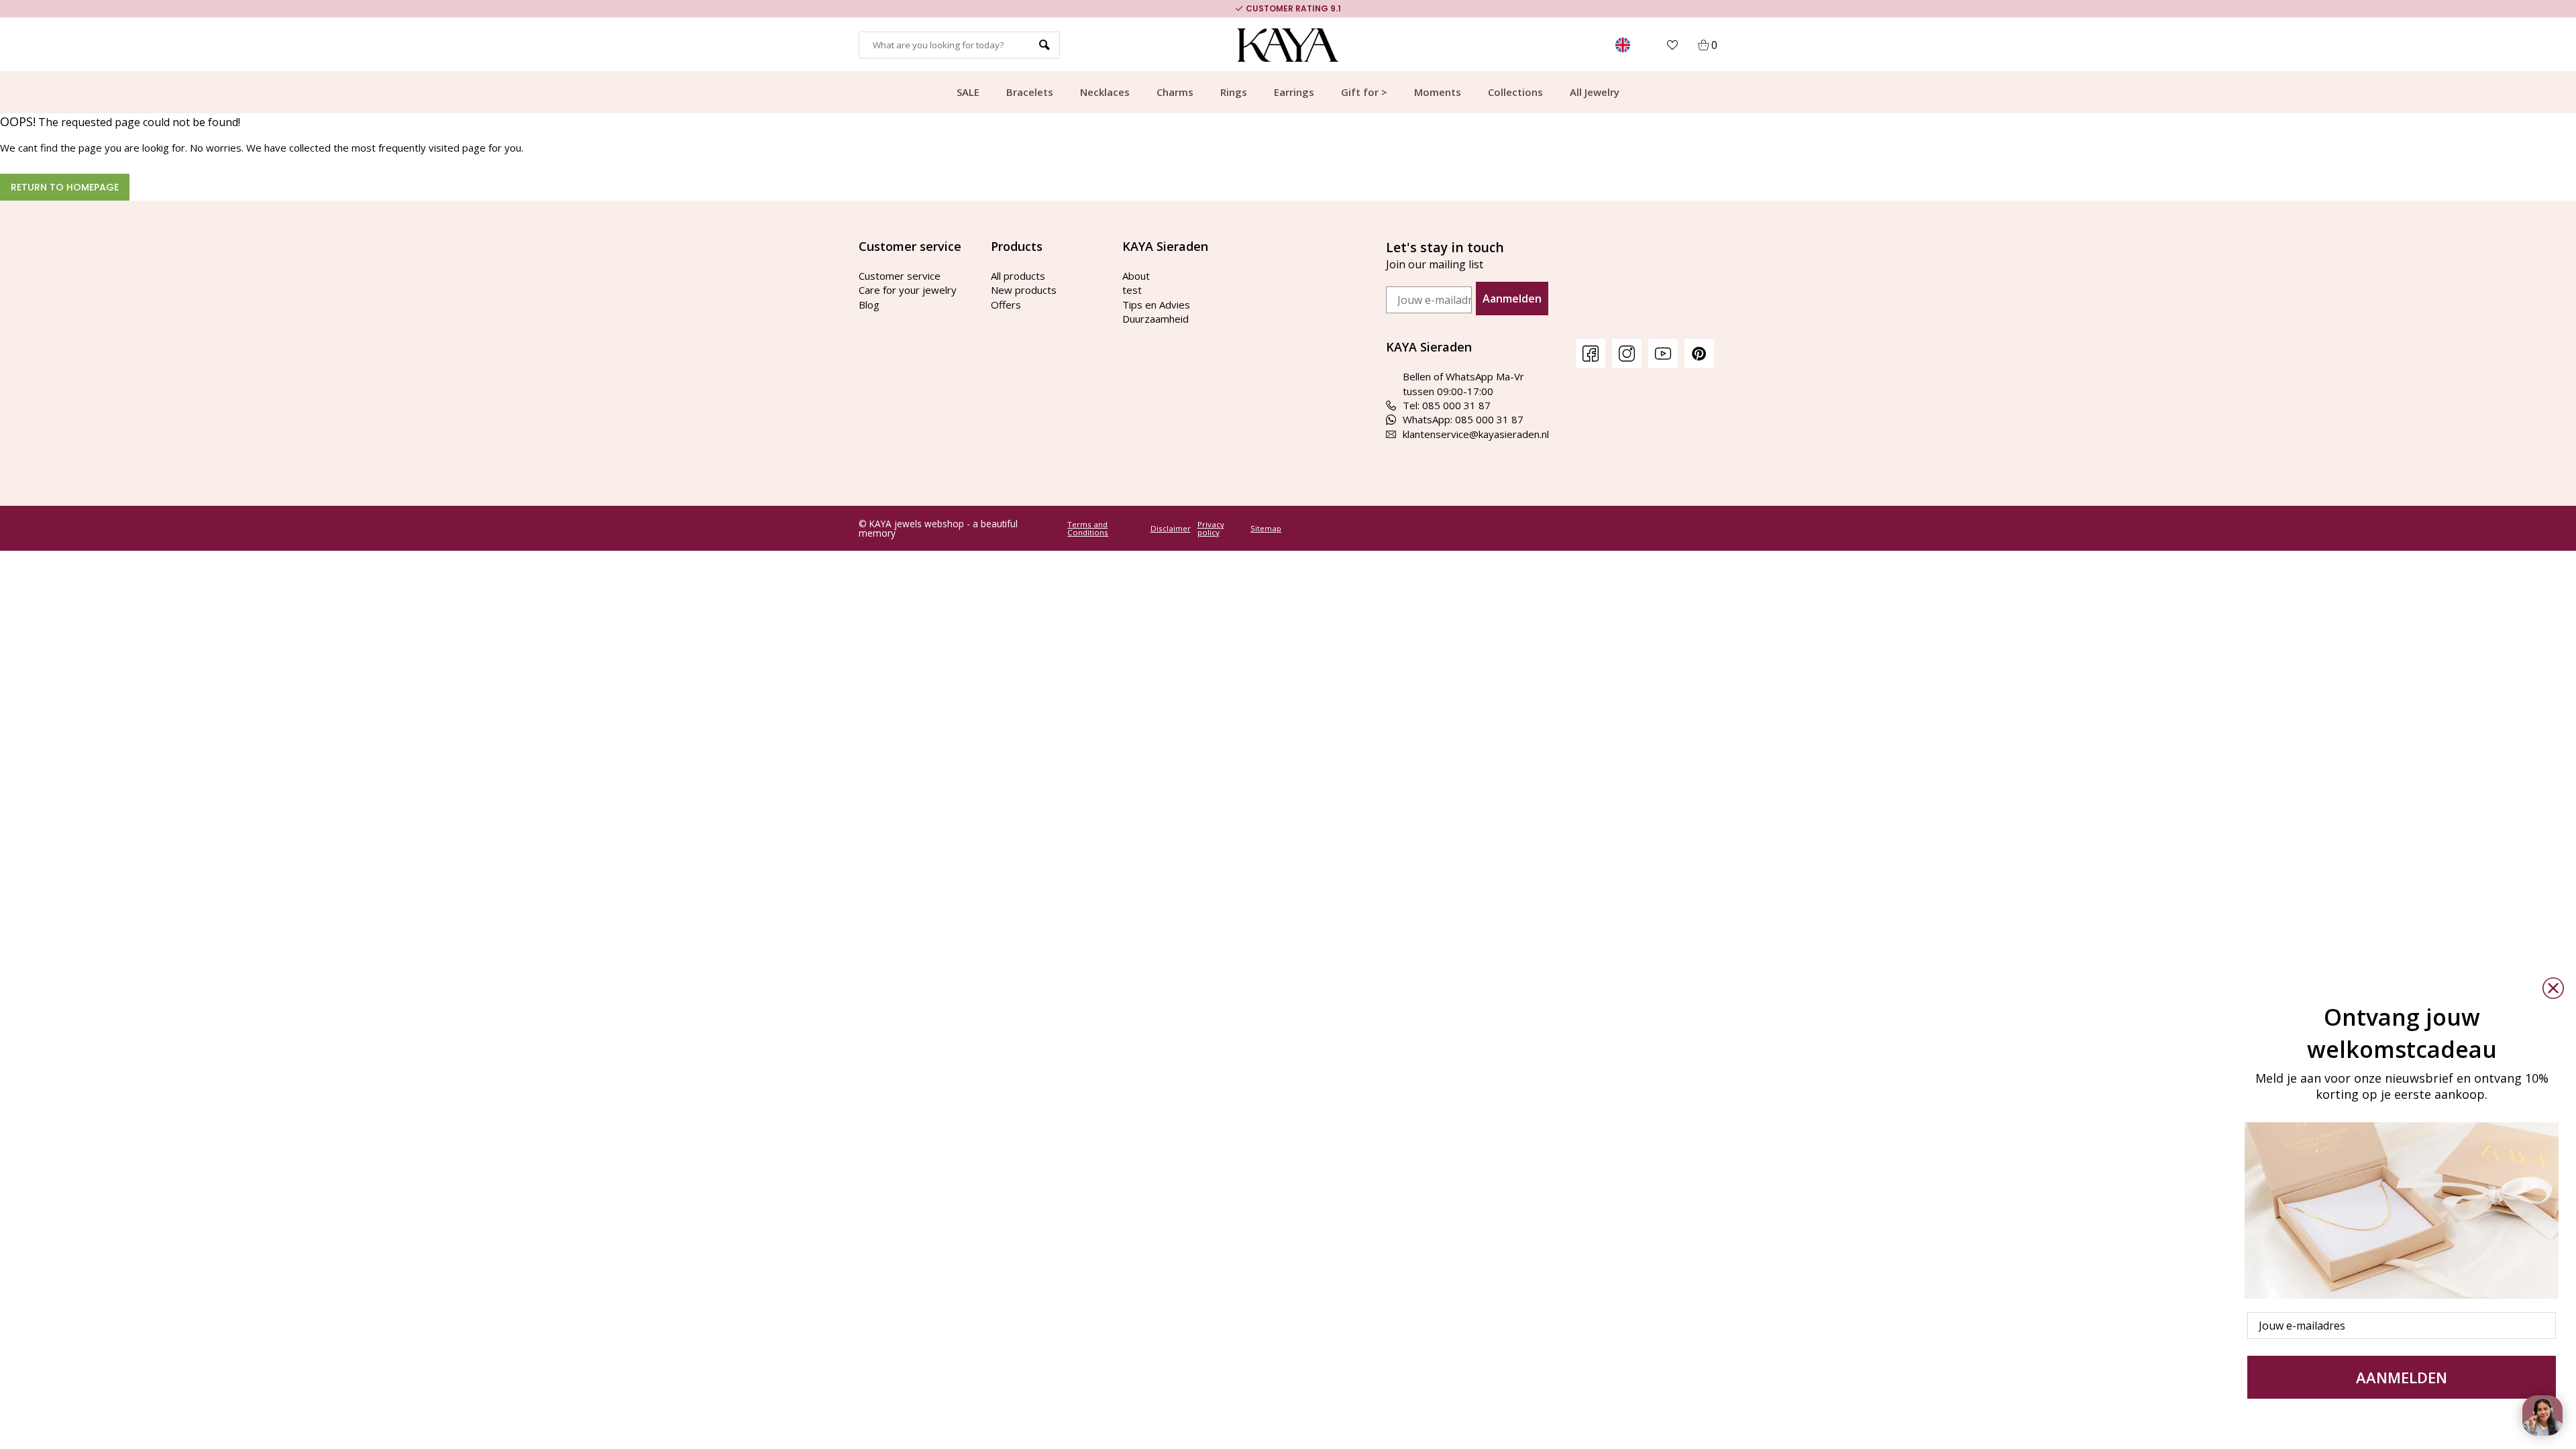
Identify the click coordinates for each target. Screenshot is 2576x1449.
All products (1018, 276)
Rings (1234, 92)
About (1136, 276)
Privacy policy (1211, 528)
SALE (968, 92)
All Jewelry (1595, 92)
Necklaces (1105, 92)
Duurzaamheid (1156, 319)
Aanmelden (1512, 299)
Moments (1438, 92)
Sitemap (1266, 529)
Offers (1006, 305)
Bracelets (1030, 92)
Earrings (1294, 92)
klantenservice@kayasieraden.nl (1476, 434)
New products (1024, 290)
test (1132, 290)
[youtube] (1663, 353)
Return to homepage (65, 187)
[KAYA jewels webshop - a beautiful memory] (1288, 45)
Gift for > (1364, 92)
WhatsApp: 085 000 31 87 (1463, 419)
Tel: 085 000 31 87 (1447, 405)
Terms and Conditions (1088, 528)
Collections (1515, 92)
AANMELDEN (2402, 1377)
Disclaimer (1171, 529)
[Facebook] (1591, 353)
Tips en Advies (1156, 305)
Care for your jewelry (908, 290)
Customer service (900, 276)
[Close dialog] (2553, 988)
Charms (1175, 92)
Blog (869, 305)
